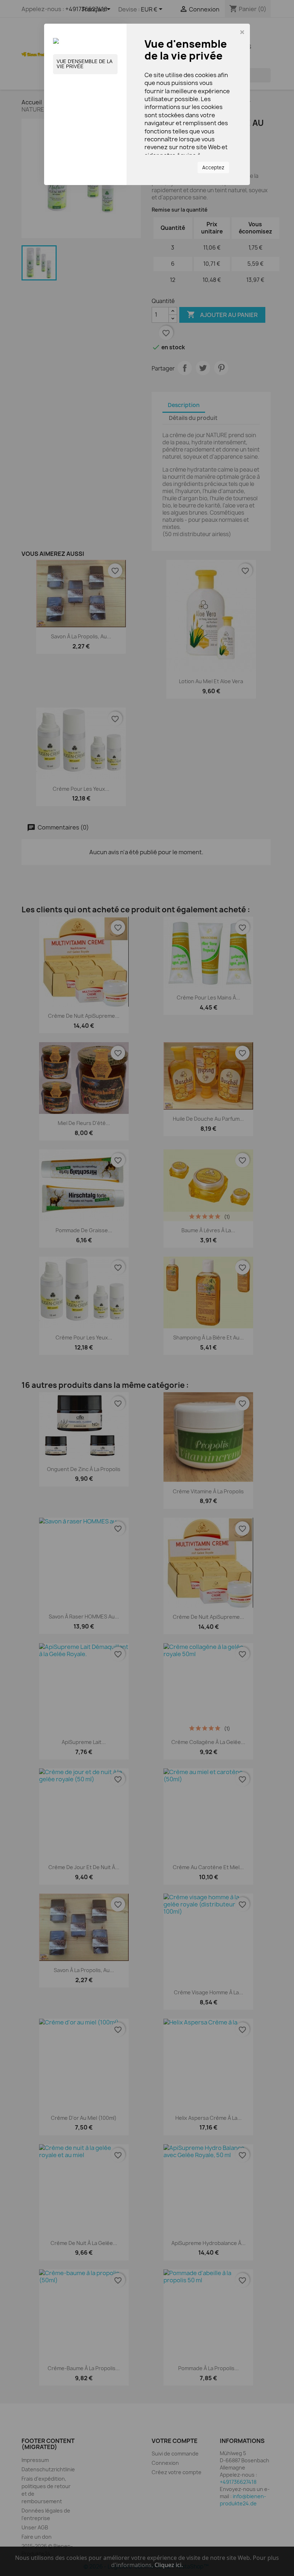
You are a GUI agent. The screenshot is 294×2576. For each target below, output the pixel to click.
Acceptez (213, 167)
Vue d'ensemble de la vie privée (85, 64)
